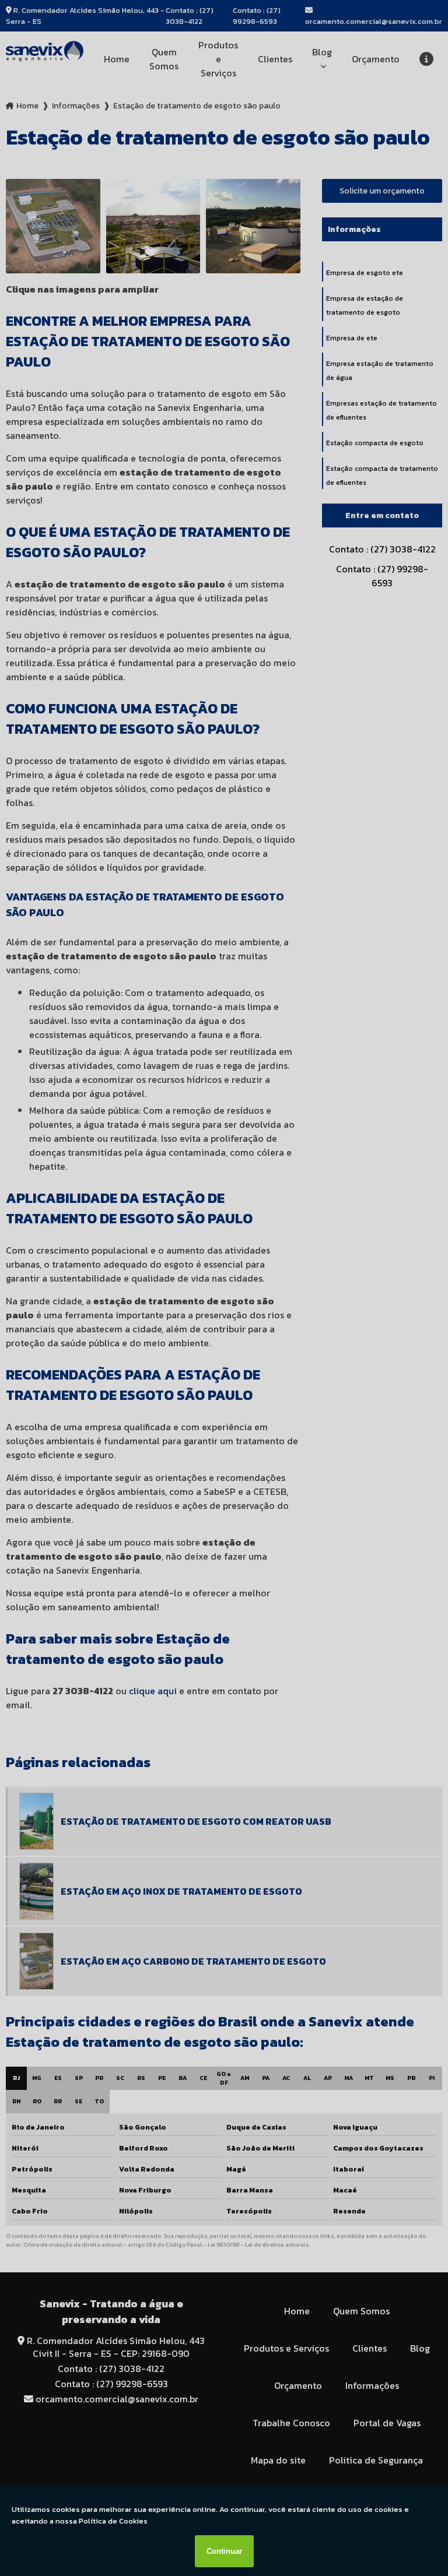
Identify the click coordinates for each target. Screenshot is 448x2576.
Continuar (224, 2551)
